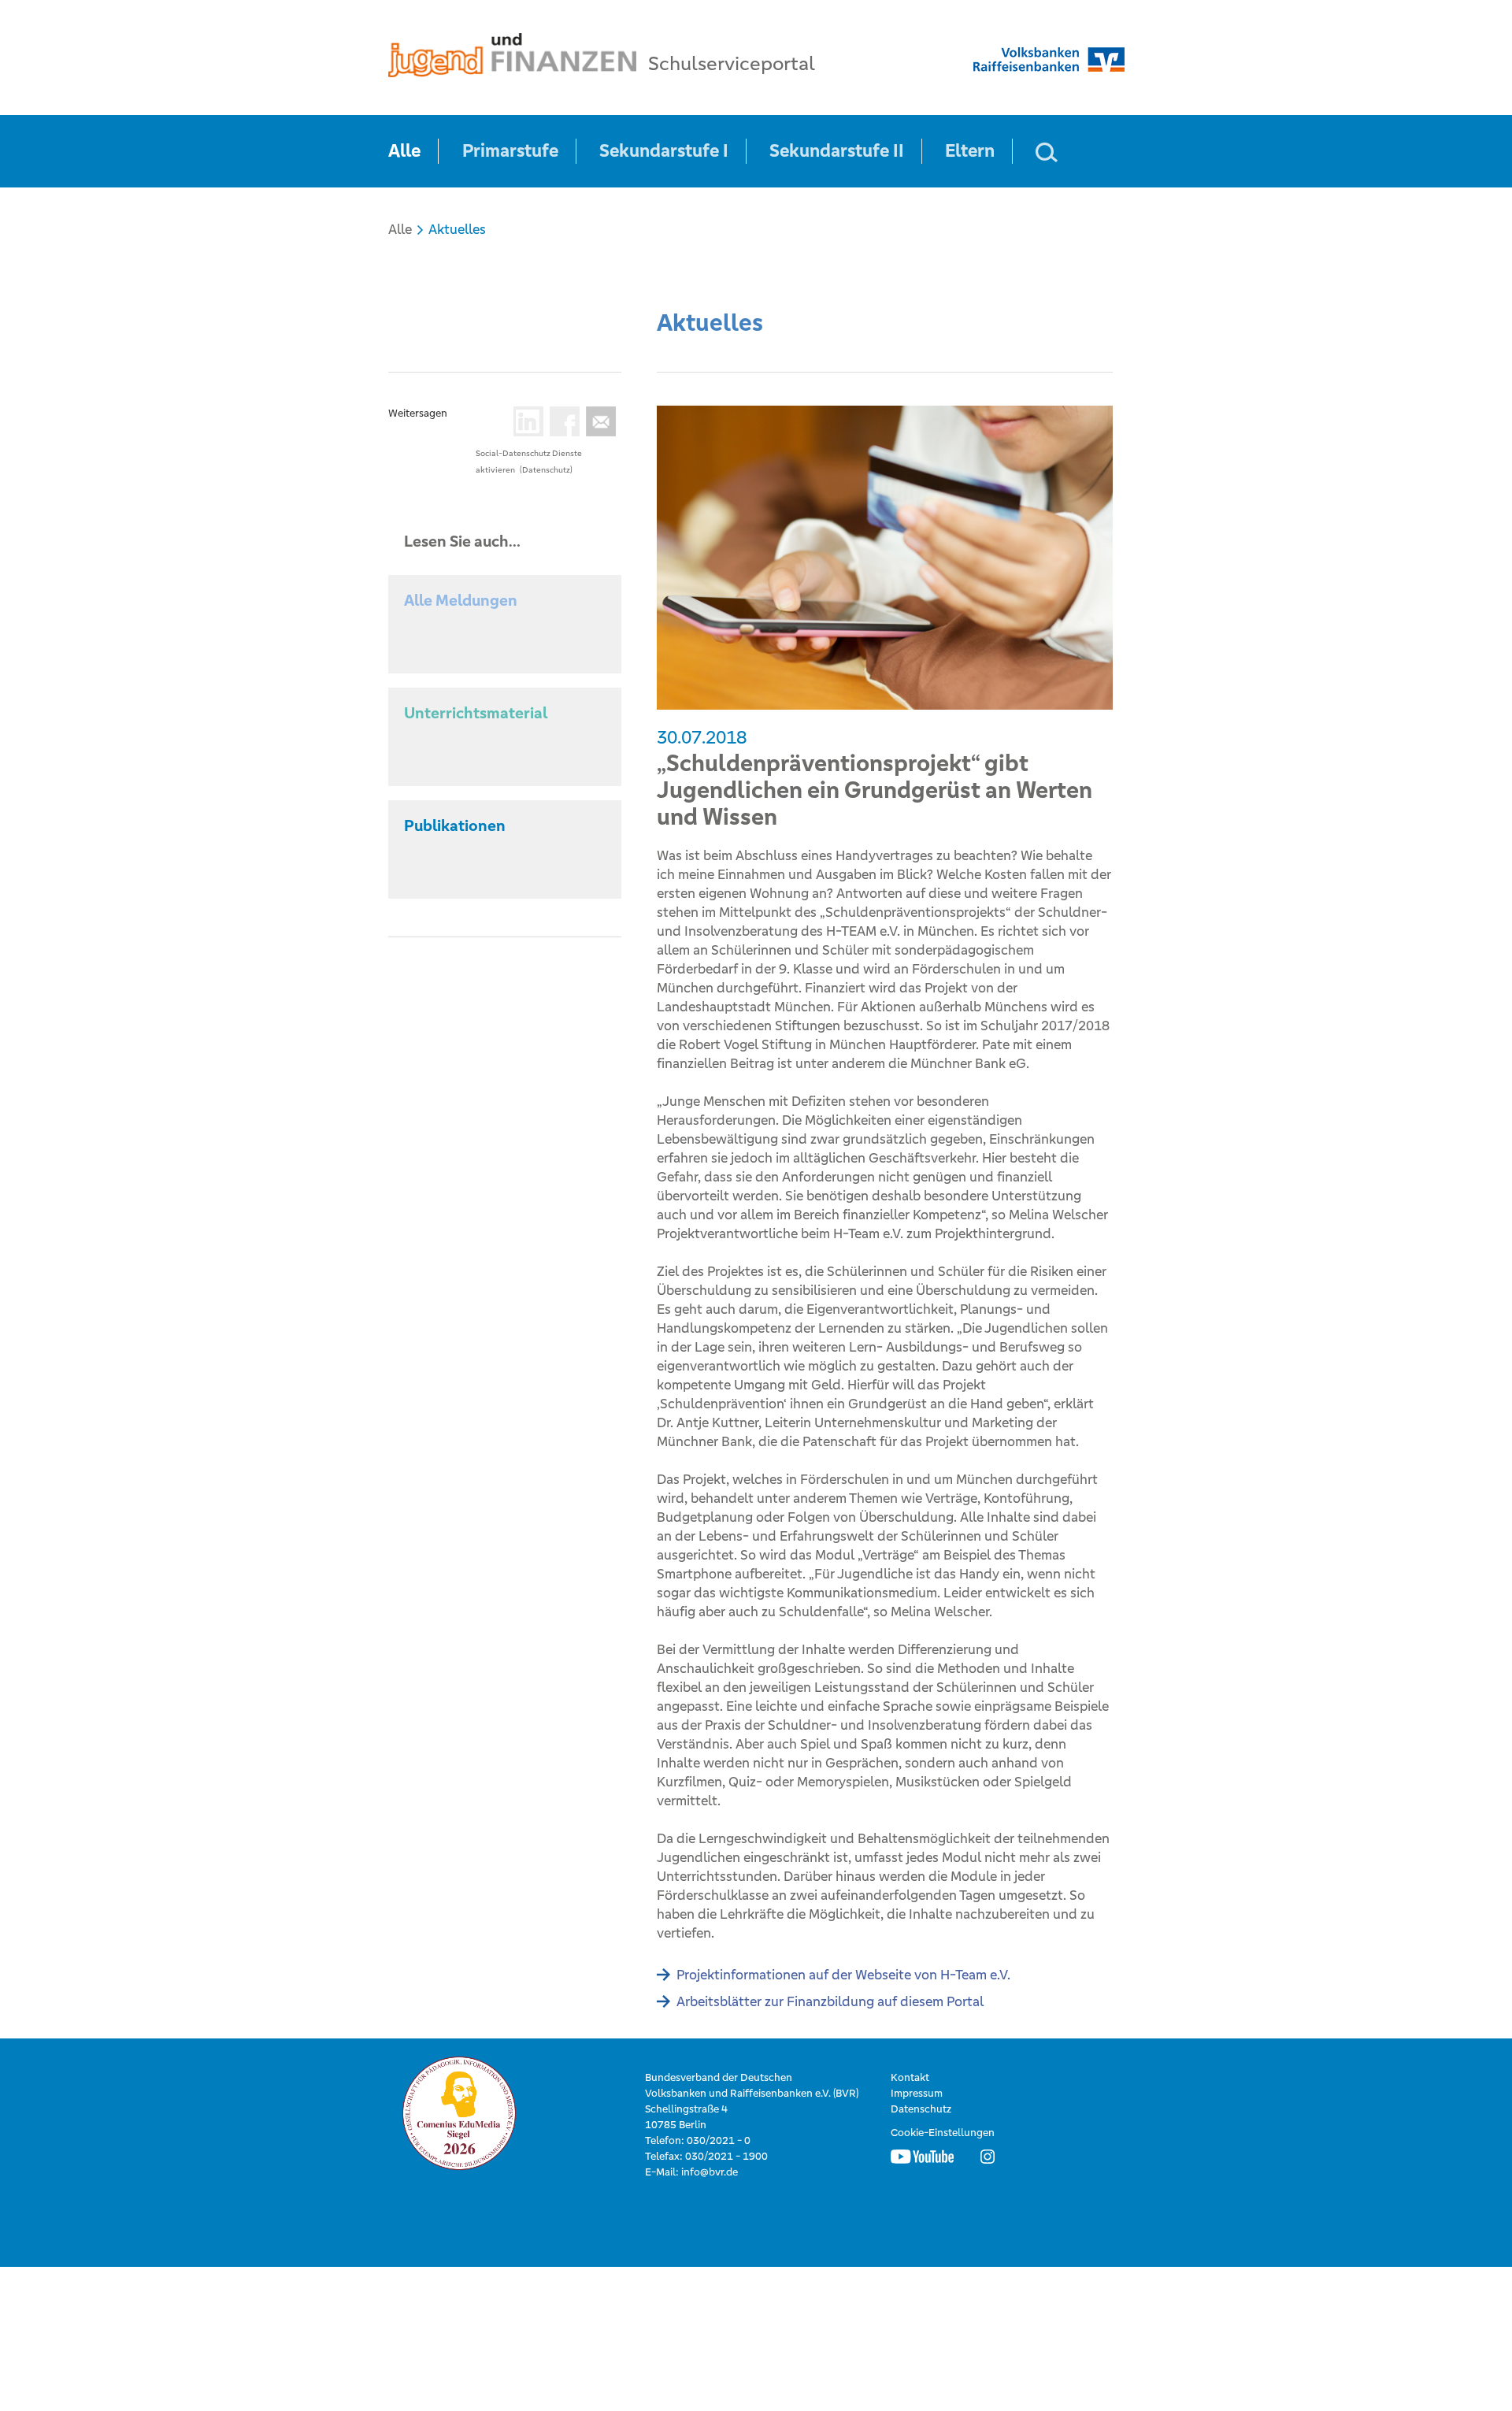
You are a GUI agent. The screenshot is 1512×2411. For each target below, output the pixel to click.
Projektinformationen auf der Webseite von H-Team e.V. (843, 1975)
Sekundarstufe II (837, 151)
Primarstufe (510, 151)
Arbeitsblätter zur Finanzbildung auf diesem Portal (830, 2001)
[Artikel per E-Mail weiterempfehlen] (598, 421)
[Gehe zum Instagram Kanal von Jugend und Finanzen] (988, 2157)
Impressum (917, 2093)
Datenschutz (921, 2109)
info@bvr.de (710, 2172)
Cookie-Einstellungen (943, 2133)
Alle (404, 151)
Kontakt (910, 2077)
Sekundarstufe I (664, 151)
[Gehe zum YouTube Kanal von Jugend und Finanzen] (922, 2157)
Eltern (970, 151)
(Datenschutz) (546, 470)
